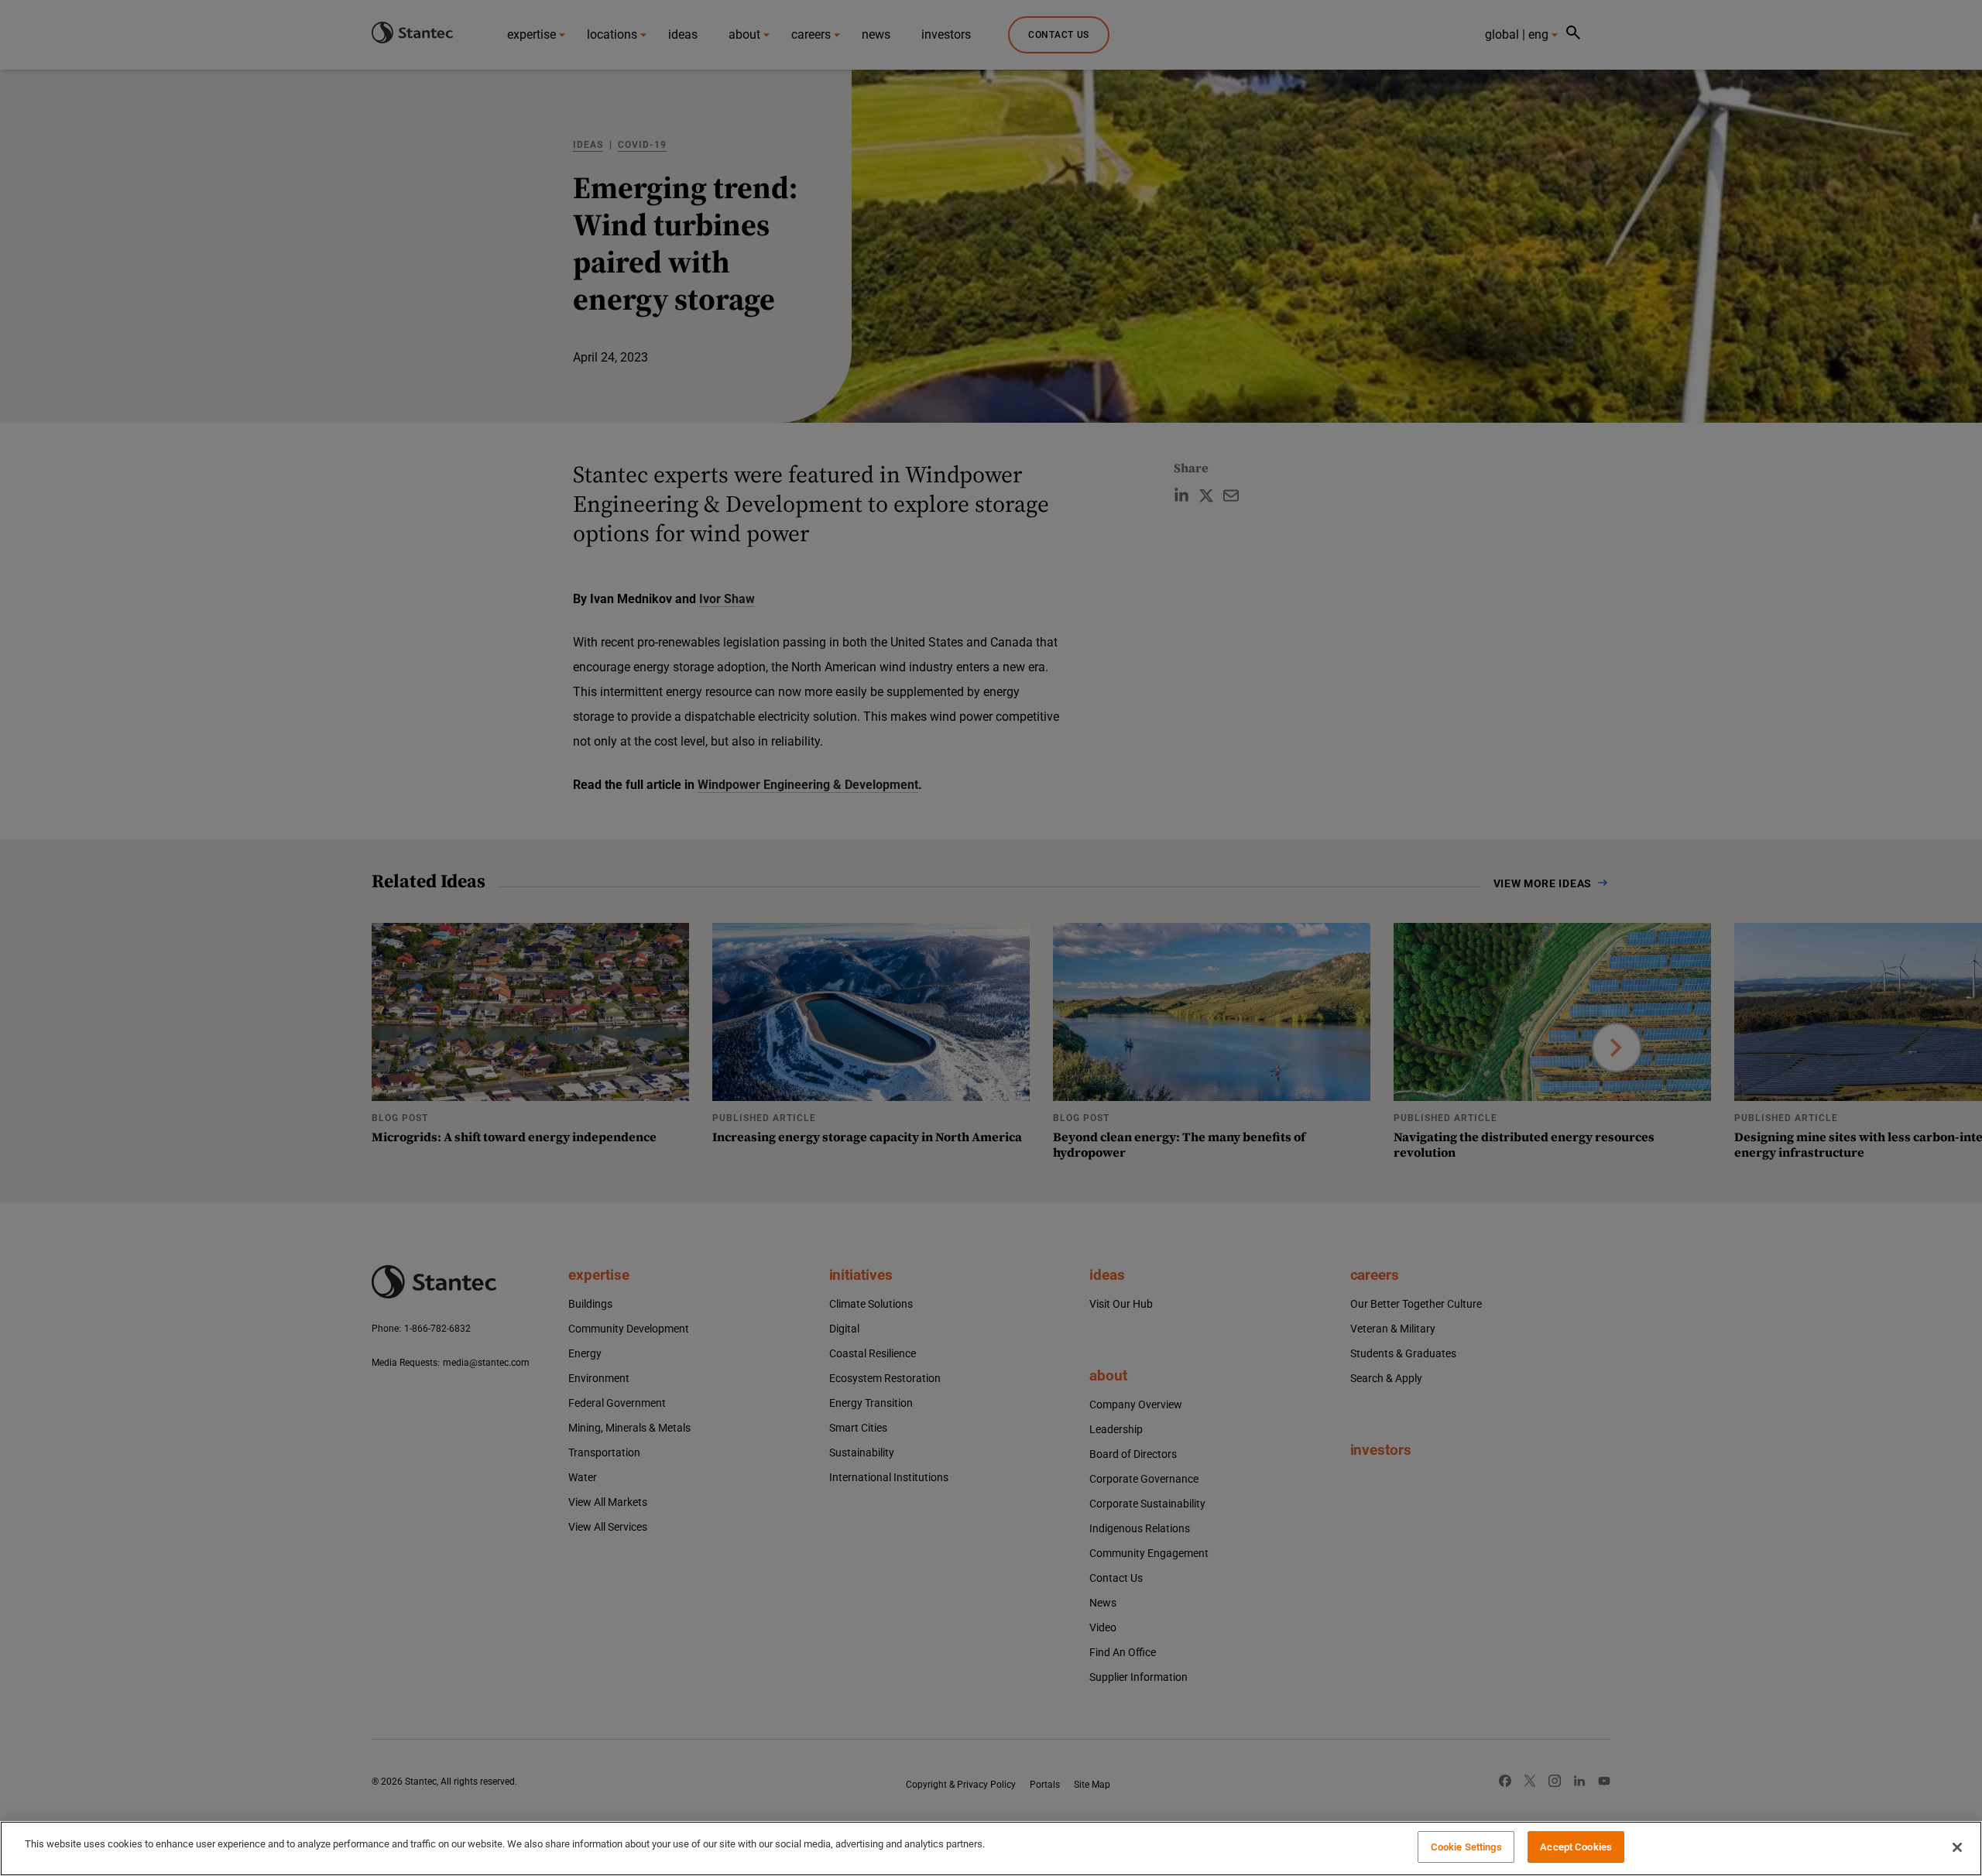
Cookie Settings (1466, 1847)
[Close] (1957, 1847)
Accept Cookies (1576, 1847)
